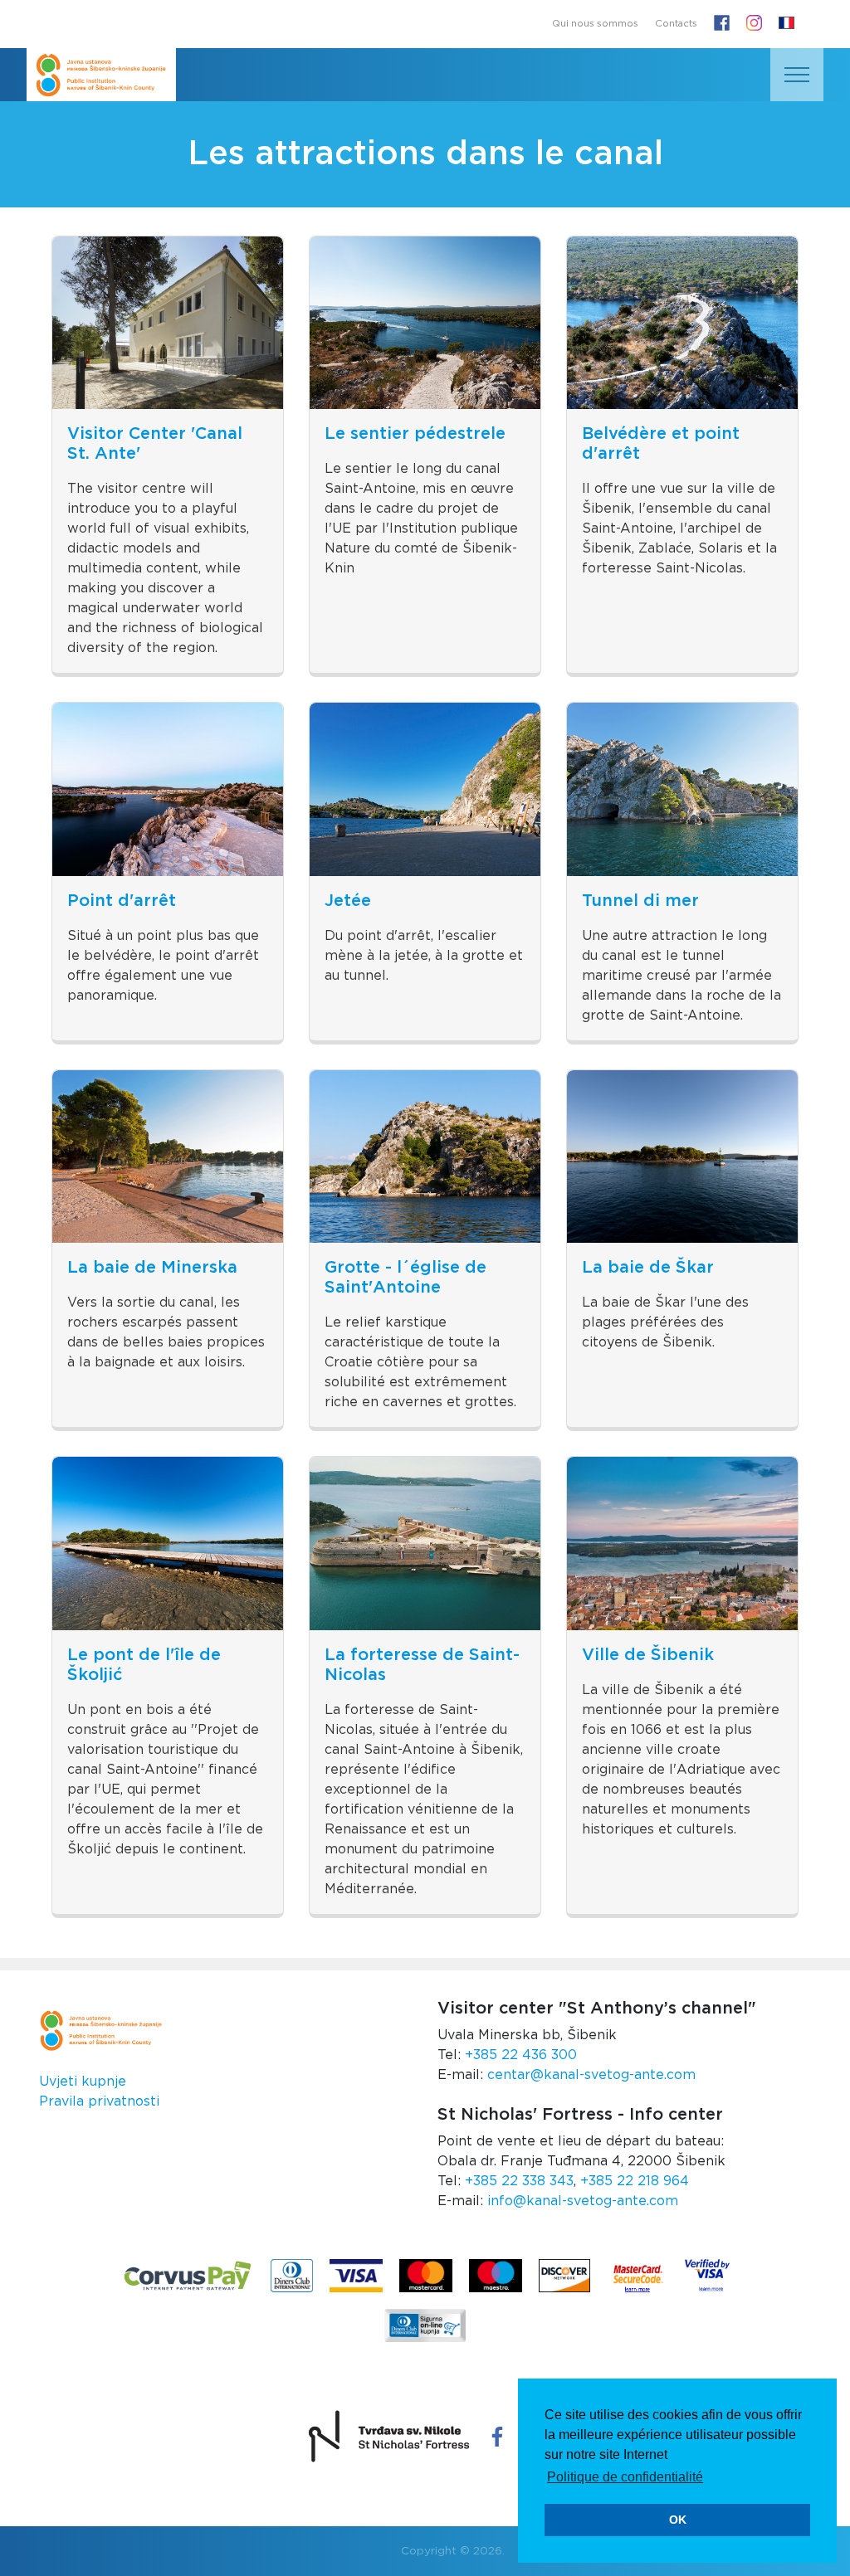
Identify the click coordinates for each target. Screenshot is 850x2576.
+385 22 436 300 (521, 2055)
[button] (786, 24)
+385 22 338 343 (519, 2181)
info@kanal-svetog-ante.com (583, 2201)
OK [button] (678, 2520)
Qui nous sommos (595, 24)
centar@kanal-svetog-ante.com (591, 2075)
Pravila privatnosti (99, 2101)
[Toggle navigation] (797, 75)
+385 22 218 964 (635, 2181)
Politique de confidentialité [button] (625, 2477)
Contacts (676, 24)
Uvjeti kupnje (83, 2082)
